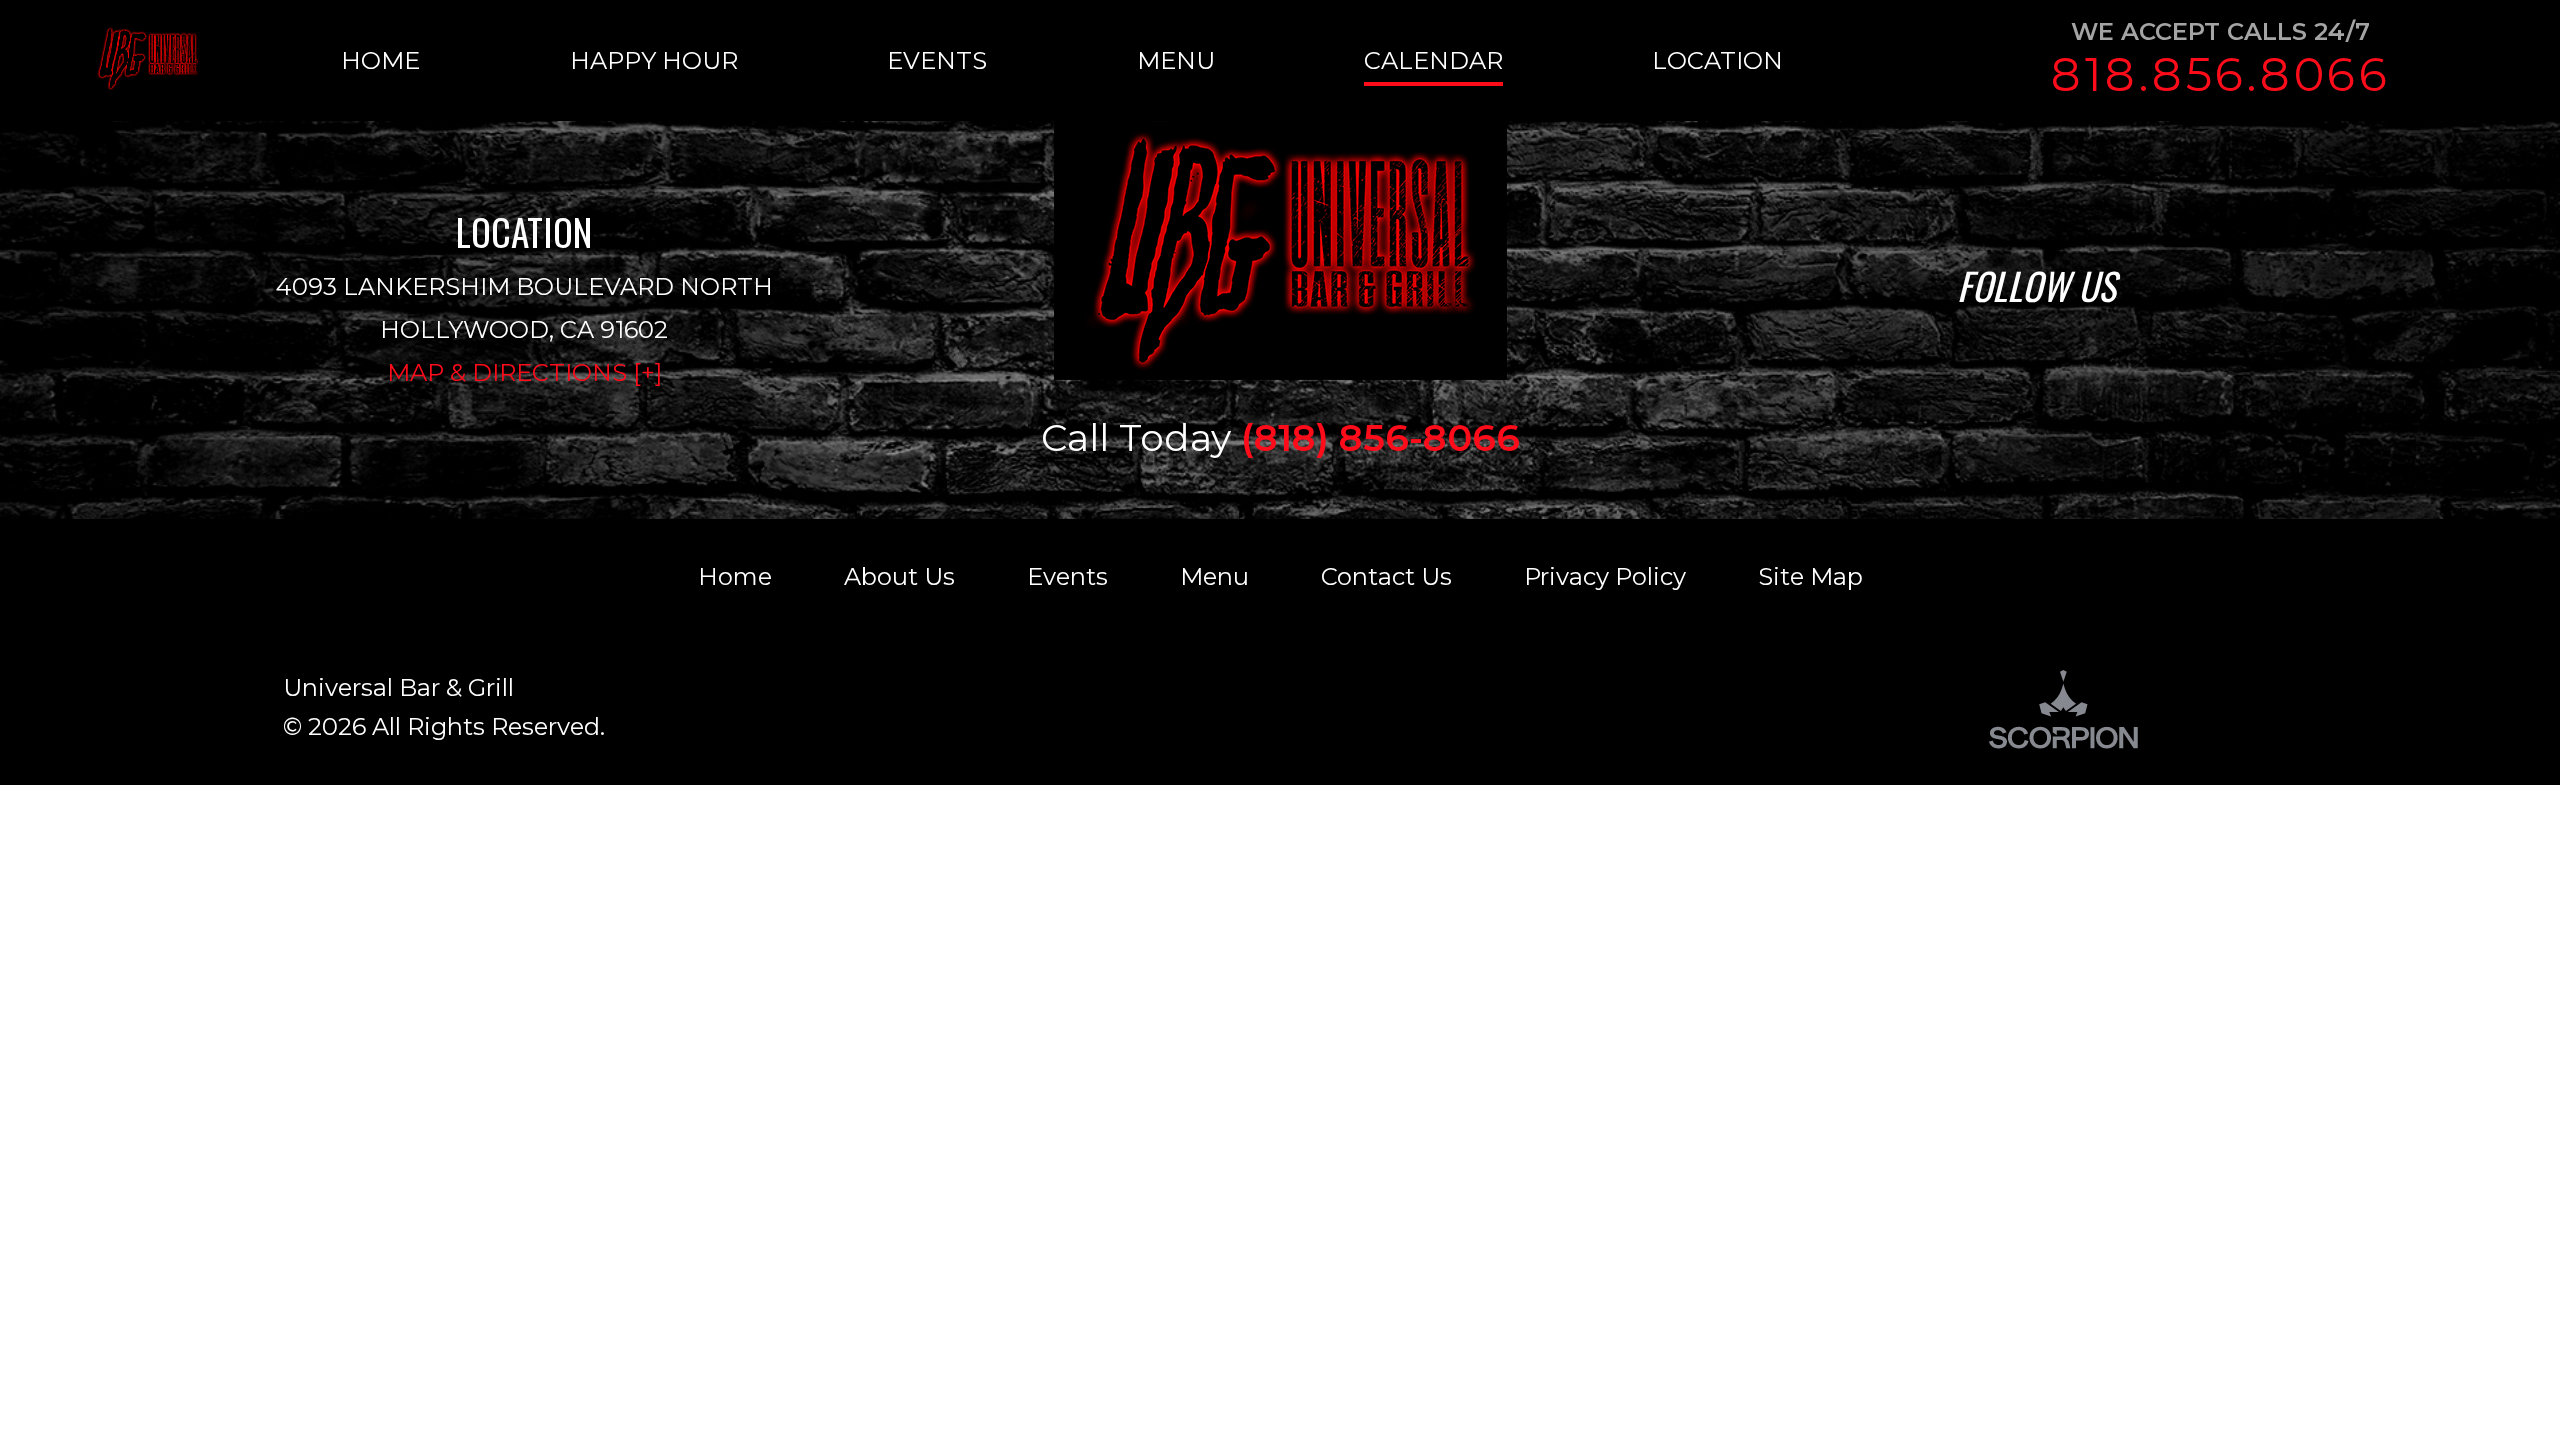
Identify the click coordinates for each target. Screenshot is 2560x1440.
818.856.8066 (2221, 75)
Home (735, 576)
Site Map (1810, 576)
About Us (899, 576)
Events (1067, 576)
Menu (1214, 576)
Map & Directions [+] (524, 372)
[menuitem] (455, 60)
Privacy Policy (1605, 576)
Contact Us (1386, 576)
